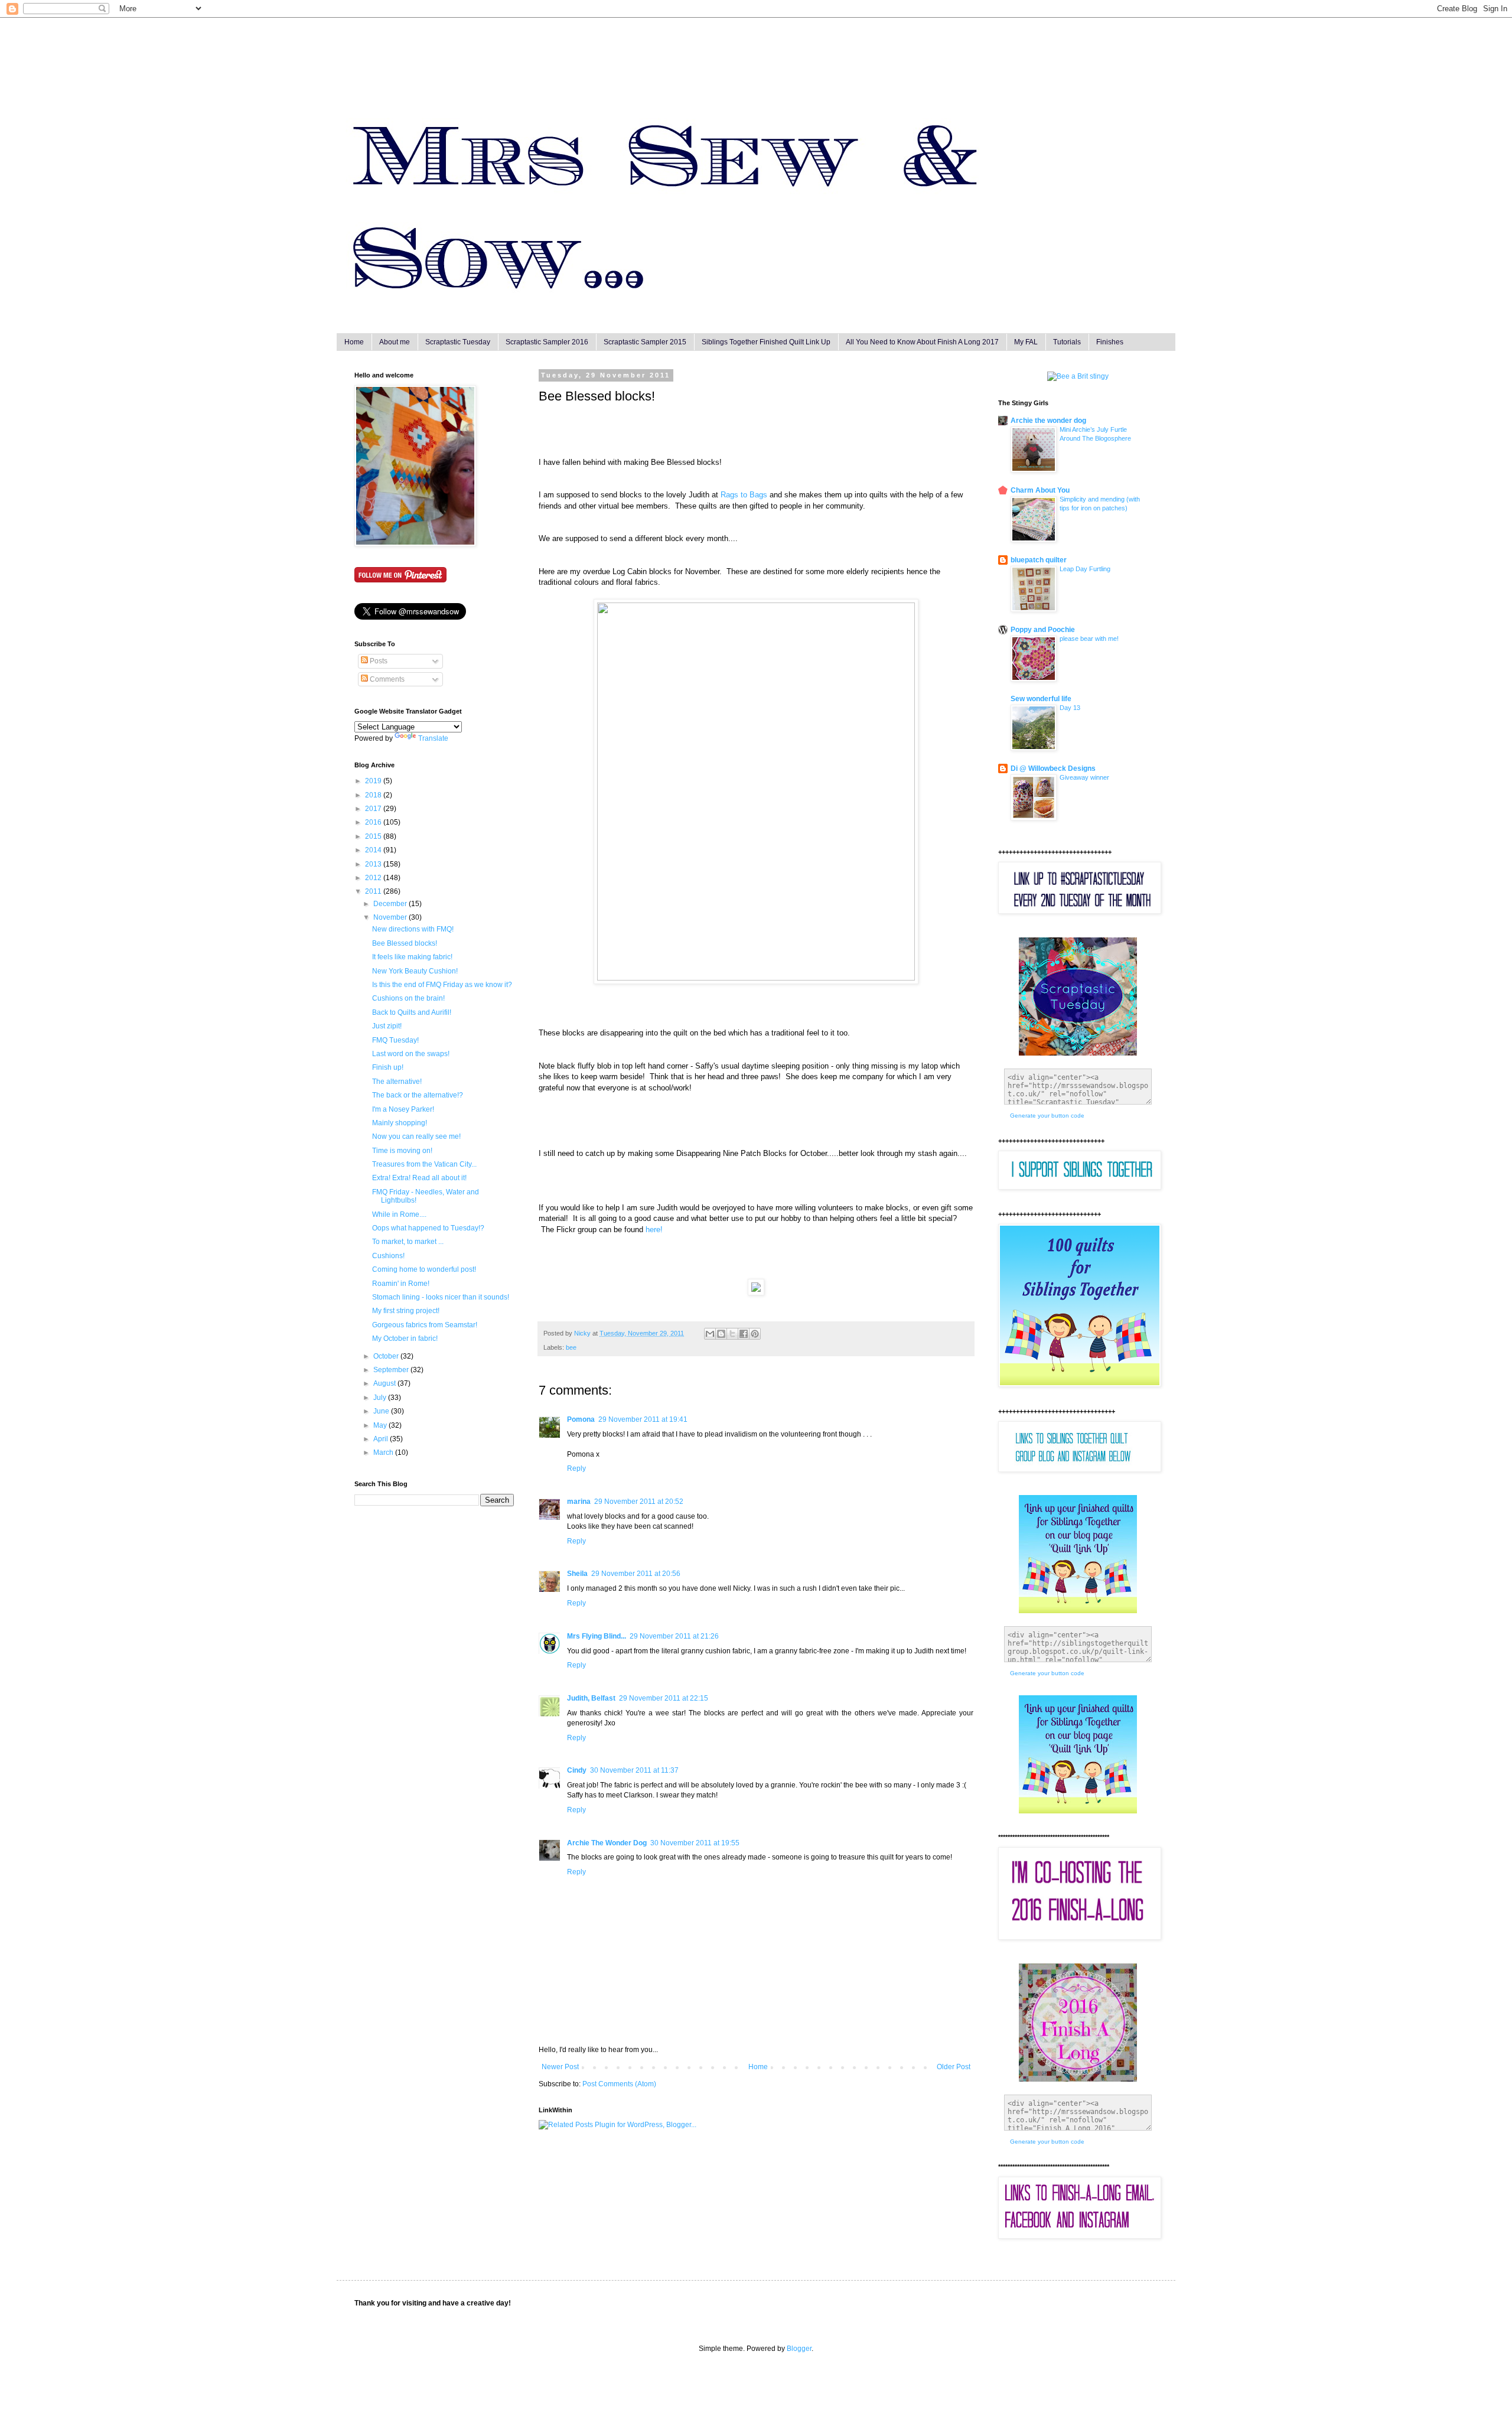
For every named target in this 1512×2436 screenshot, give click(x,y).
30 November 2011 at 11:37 (634, 1770)
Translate (433, 738)
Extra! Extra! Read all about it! (419, 1178)
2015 (374, 836)
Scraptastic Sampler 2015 (645, 342)
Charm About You (1040, 490)
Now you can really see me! (416, 1136)
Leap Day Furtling (1085, 569)
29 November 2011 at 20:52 (639, 1502)
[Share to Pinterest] (755, 1334)
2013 (374, 864)
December (391, 904)
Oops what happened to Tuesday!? (428, 1228)
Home (354, 342)
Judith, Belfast (591, 1698)
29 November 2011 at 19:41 (643, 1419)
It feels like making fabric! (412, 957)
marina (579, 1502)
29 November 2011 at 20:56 (636, 1574)
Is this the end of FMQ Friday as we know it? (442, 985)
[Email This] (710, 1334)
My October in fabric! (405, 1339)
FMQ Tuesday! (395, 1040)
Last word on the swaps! (411, 1054)
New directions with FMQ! (413, 929)
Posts (378, 661)
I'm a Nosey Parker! (403, 1109)
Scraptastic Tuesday (458, 342)
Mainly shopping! (400, 1123)
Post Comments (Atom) (619, 2084)
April (382, 1439)
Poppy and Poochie (1043, 630)
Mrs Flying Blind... (597, 1636)
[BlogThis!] (721, 1334)
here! (654, 1230)
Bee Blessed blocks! (405, 943)
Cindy (577, 1770)
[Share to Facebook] (744, 1334)
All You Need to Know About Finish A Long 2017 (922, 342)
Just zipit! (387, 1026)
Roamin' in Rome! (401, 1284)
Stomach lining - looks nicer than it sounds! (441, 1297)
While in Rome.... (399, 1214)
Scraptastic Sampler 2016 (547, 342)
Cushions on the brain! (408, 998)
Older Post (954, 2067)
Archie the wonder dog (1048, 421)
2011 (374, 891)
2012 (374, 878)
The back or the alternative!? (418, 1095)
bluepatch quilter (1039, 560)
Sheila (577, 1574)
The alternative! (397, 1082)
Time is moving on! (402, 1151)
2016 (374, 822)
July (381, 1398)
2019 (374, 781)
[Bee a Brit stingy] (1078, 376)
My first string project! (406, 1311)
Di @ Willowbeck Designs (1053, 768)
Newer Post (560, 2067)
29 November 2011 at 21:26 (674, 1636)
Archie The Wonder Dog (607, 1843)
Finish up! (388, 1067)
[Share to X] (732, 1334)
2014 (374, 850)
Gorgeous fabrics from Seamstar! (425, 1325)
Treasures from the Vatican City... (424, 1164)
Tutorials (1067, 342)
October (387, 1356)
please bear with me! (1089, 639)
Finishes (1110, 342)
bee (571, 1347)
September (392, 1370)
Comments (386, 679)
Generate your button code (1047, 1116)
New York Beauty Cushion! (415, 971)
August (385, 1383)
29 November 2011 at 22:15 (664, 1698)
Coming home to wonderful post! (424, 1269)
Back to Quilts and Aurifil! (412, 1012)
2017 (374, 809)
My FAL (1026, 342)
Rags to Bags (744, 495)
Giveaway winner (1084, 777)
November (391, 917)
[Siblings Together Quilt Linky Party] (1078, 1811)
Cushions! (388, 1256)
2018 (374, 795)
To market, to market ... (408, 1242)
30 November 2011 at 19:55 (695, 1843)
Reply (576, 1468)
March (384, 1453)
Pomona (581, 1419)
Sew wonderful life (1041, 699)
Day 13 (1070, 708)
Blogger (799, 2349)
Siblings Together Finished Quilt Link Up (766, 342)
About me (395, 342)
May (381, 1425)
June (382, 1411)
